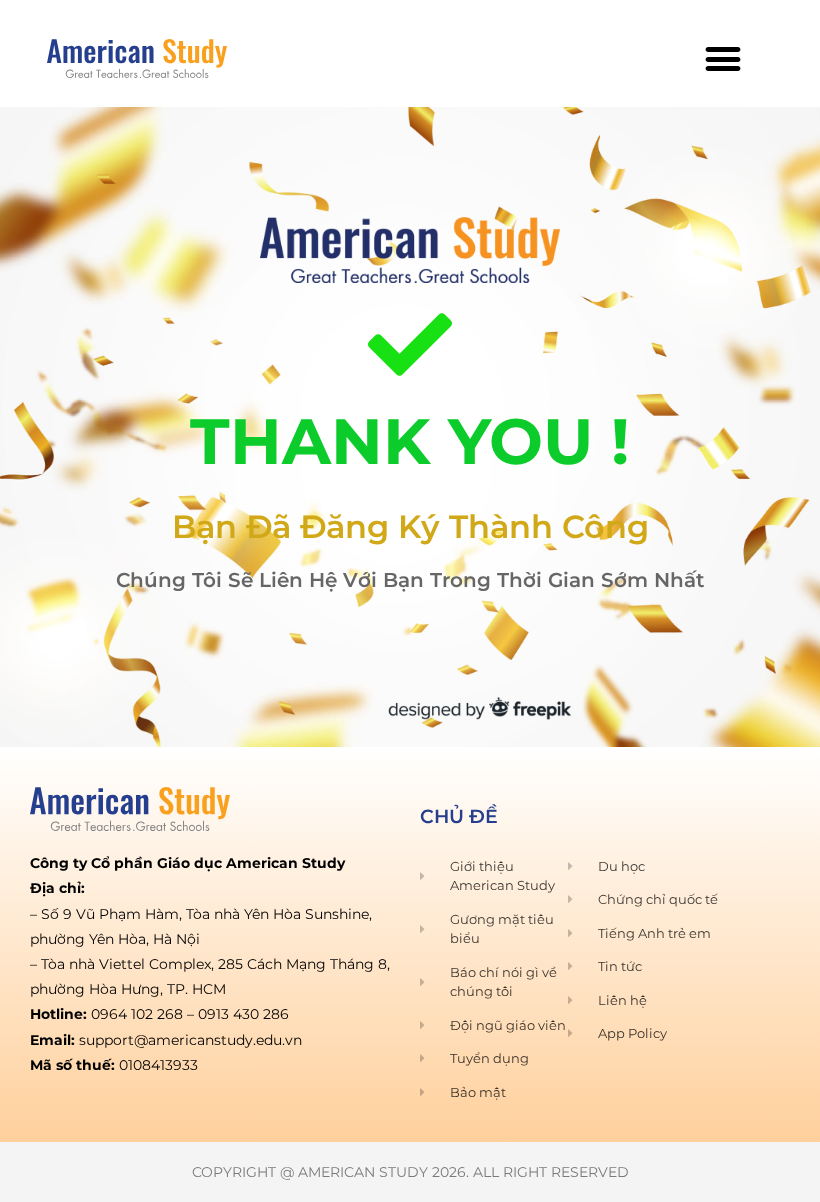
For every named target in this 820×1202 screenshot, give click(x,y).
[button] (722, 58)
